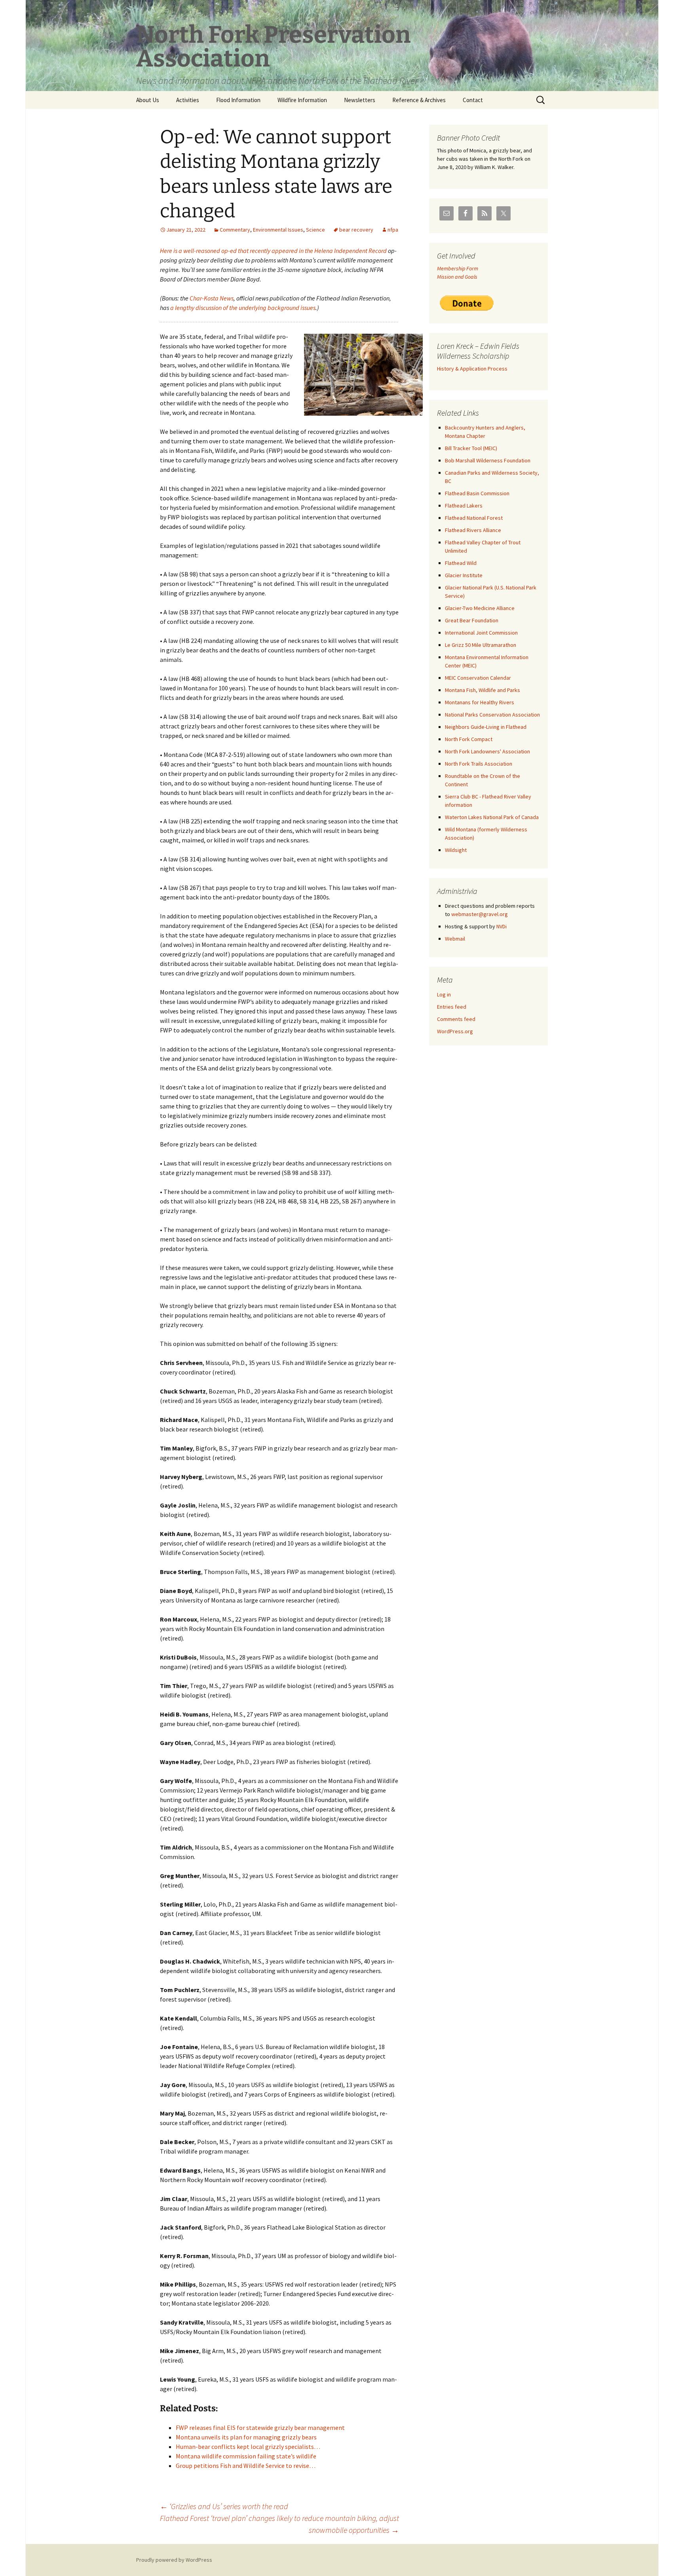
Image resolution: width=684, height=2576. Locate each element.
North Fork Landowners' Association (487, 751)
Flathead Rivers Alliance (473, 530)
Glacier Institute (464, 575)
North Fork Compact (469, 739)
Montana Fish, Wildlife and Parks (483, 690)
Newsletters (360, 100)
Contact (473, 100)
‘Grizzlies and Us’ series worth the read (224, 2506)
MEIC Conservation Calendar (478, 678)
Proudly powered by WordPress (174, 2560)
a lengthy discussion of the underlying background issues (243, 308)
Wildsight (456, 850)
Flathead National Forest (474, 518)
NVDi (502, 926)
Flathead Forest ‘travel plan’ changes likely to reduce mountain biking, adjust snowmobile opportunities (279, 2524)
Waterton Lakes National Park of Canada (492, 817)
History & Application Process (472, 369)
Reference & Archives (419, 100)
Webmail (455, 939)
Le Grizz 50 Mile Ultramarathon (481, 645)
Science (315, 230)
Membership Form (458, 268)
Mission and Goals (457, 277)
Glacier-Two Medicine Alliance (480, 608)
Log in (444, 994)
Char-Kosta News (212, 298)
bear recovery (356, 230)
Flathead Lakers (464, 506)
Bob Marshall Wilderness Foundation (488, 460)
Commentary (235, 230)
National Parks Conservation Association (492, 715)
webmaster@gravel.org (480, 914)
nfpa (393, 230)
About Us (148, 100)
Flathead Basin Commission (477, 493)
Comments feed (456, 1019)
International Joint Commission (481, 633)
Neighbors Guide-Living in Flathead (486, 727)
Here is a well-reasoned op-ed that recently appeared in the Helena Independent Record (273, 251)
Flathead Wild (461, 563)
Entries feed (452, 1007)
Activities (188, 100)
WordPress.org (455, 1031)
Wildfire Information (302, 100)
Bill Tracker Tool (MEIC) (471, 448)
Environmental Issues (278, 230)
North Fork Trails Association (479, 764)
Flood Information (238, 100)
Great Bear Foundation (472, 620)
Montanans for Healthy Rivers (480, 702)
